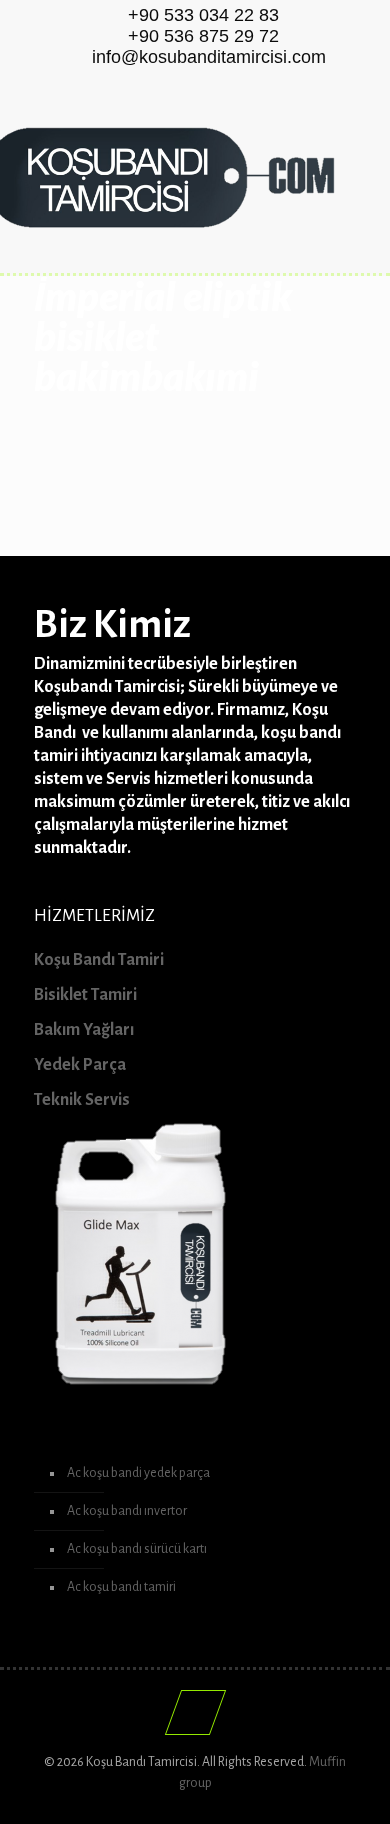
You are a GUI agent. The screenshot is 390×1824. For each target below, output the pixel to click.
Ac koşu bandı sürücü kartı (137, 1549)
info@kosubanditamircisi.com (209, 57)
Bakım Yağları (84, 1030)
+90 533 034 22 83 (203, 15)
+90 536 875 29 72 (203, 36)
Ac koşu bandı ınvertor (127, 1511)
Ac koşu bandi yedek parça (138, 1473)
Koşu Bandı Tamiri (99, 960)
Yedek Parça (80, 1065)
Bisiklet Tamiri (85, 995)
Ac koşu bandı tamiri (121, 1587)
